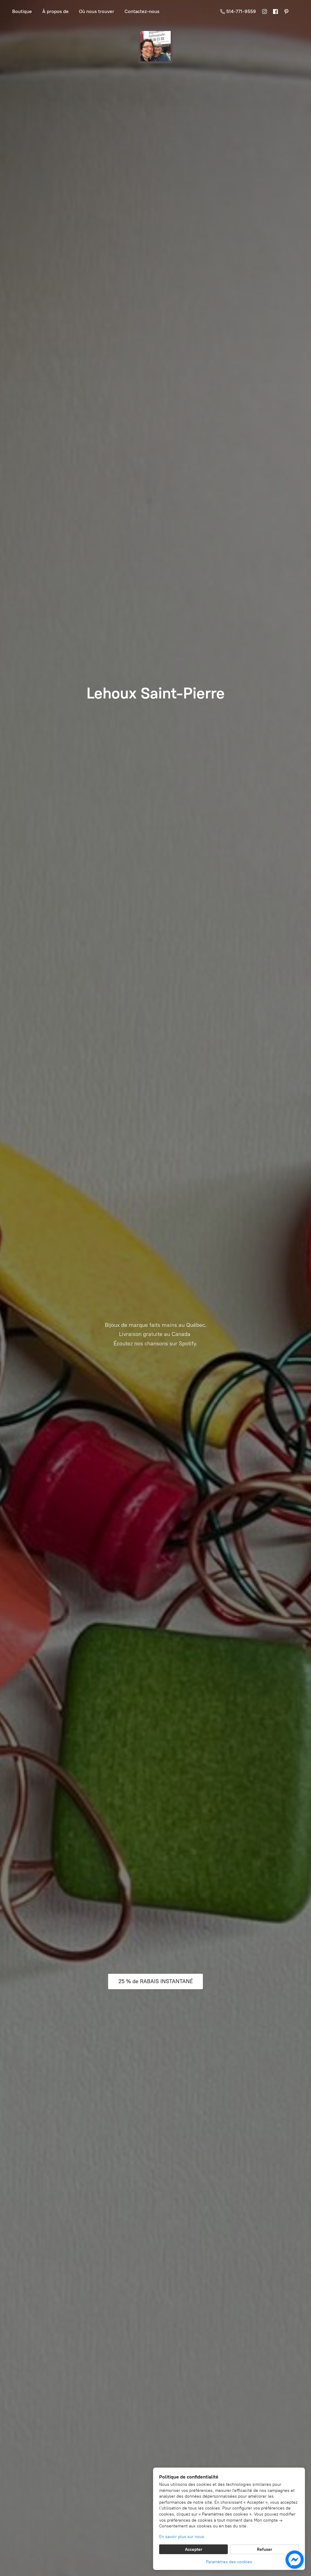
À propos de (55, 11)
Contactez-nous (142, 11)
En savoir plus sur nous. (182, 2537)
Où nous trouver (97, 11)
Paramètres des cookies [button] (229, 2562)
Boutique (22, 11)
